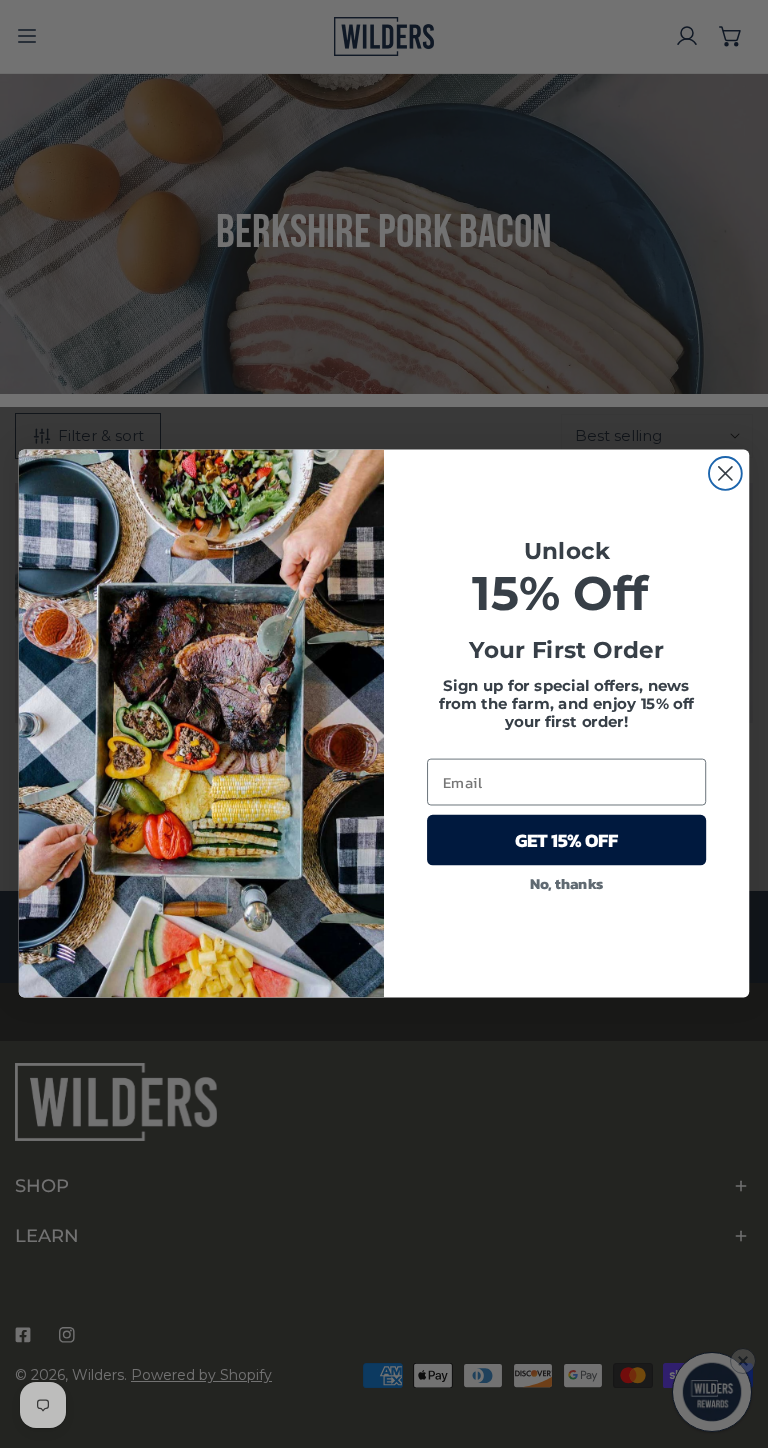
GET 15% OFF (567, 841)
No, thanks (567, 883)
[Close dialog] (725, 473)
